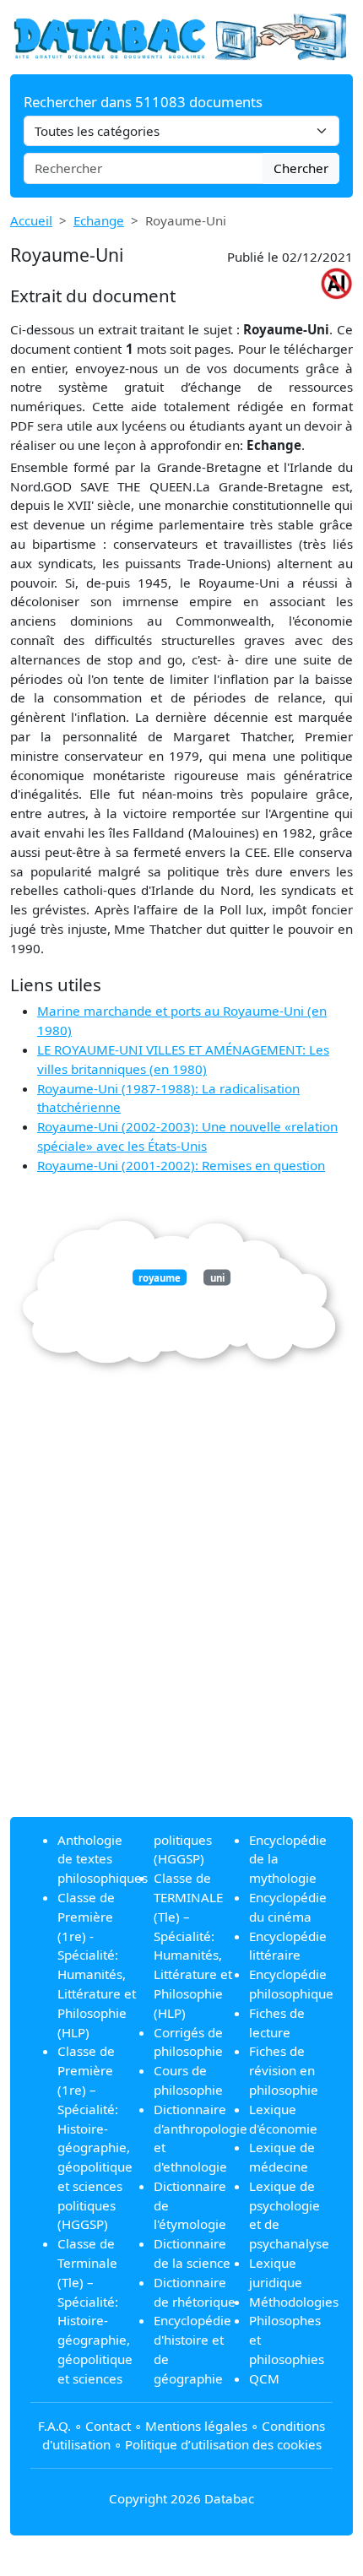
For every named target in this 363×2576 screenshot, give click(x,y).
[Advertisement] (181, 1622)
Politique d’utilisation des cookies (223, 2444)
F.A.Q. (54, 2426)
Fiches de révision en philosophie (284, 2070)
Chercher (301, 168)
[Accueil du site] (181, 35)
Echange (99, 220)
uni (217, 1277)
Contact (108, 2426)
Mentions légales (196, 2426)
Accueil (31, 220)
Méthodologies (294, 2302)
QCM (264, 2378)
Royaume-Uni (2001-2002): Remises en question (181, 1165)
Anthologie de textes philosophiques (103, 1859)
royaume (160, 1277)
